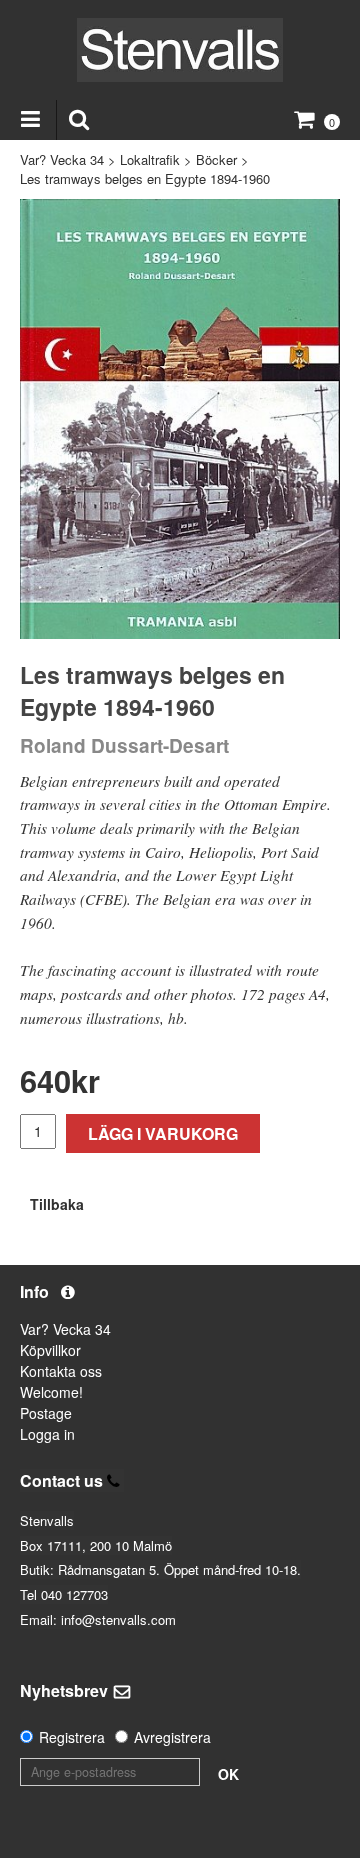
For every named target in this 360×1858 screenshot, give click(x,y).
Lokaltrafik (150, 159)
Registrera (72, 1737)
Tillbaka (57, 1204)
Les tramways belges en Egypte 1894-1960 (145, 178)
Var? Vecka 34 (62, 159)
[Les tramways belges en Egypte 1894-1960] (180, 419)
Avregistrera (172, 1737)
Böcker (216, 159)
